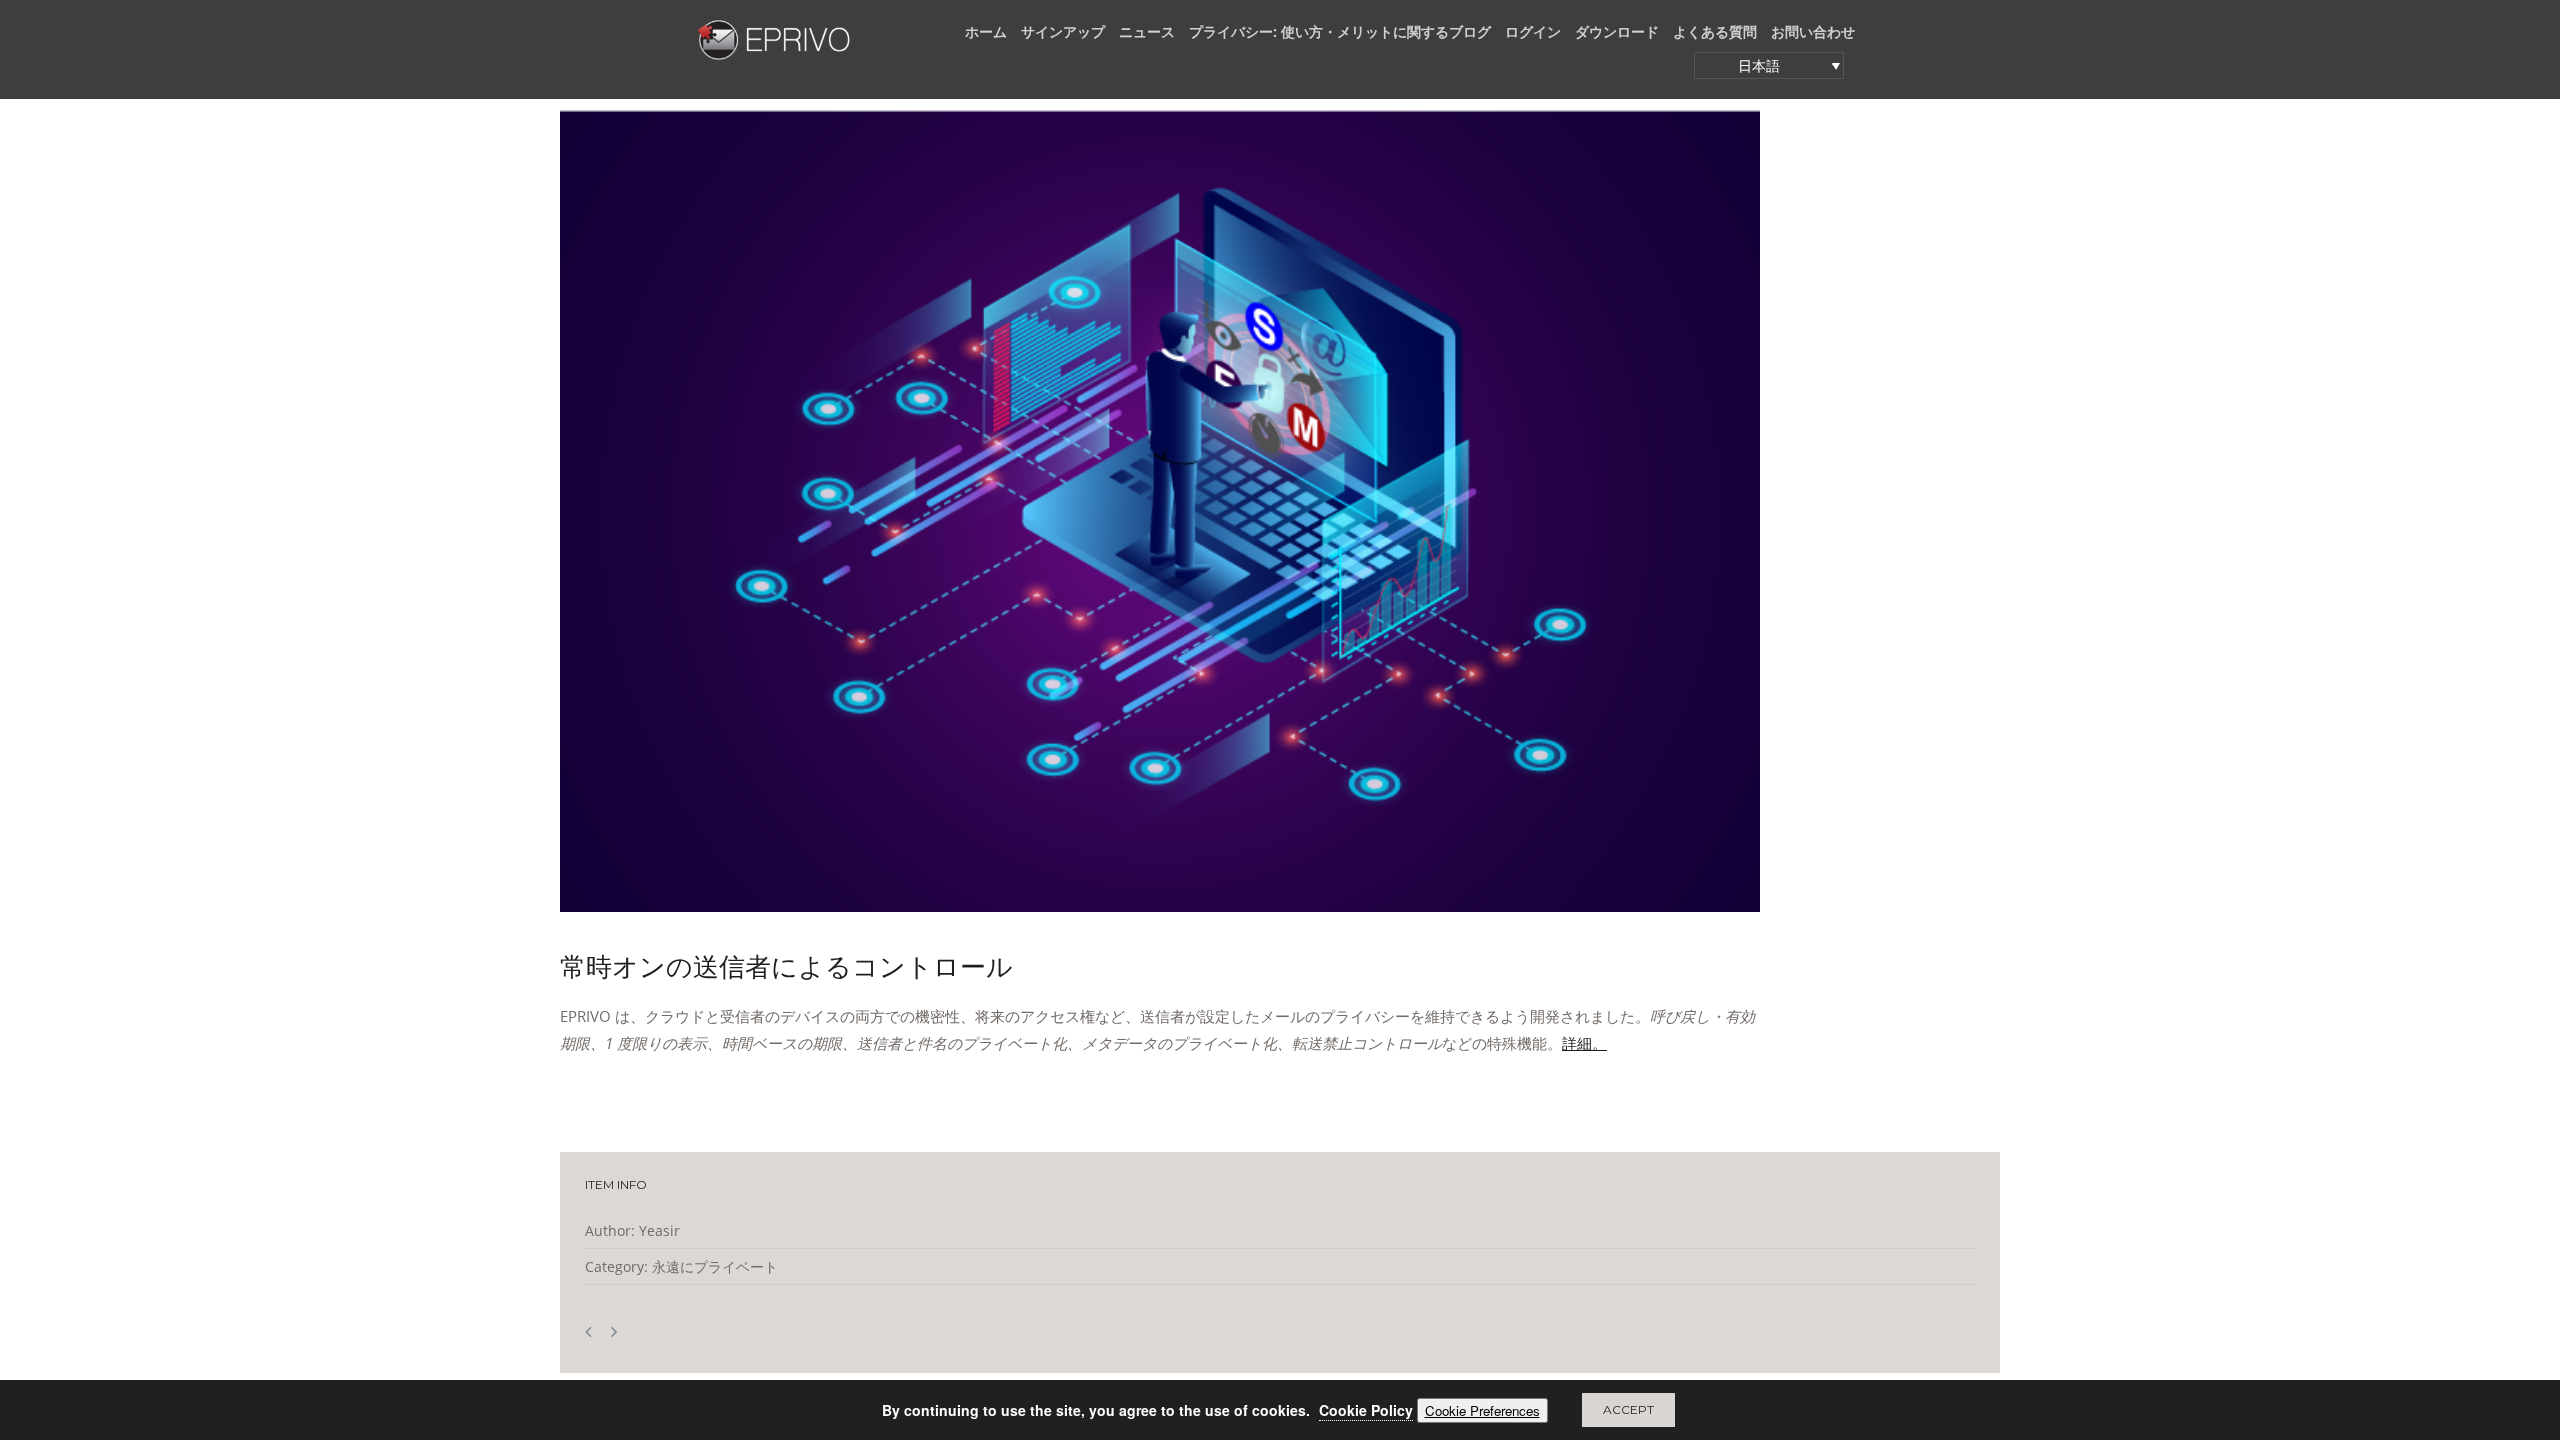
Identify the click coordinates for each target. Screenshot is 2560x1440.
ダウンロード (1617, 32)
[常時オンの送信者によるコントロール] (1160, 511)
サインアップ (1063, 32)
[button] (1769, 65)
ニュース (1147, 32)
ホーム (986, 32)
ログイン (1533, 32)
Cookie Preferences (1482, 1410)
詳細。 (1584, 1043)
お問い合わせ (1813, 32)
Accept (1628, 1409)
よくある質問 (1715, 32)
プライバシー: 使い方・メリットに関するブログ (1340, 32)
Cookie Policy (1366, 1410)
